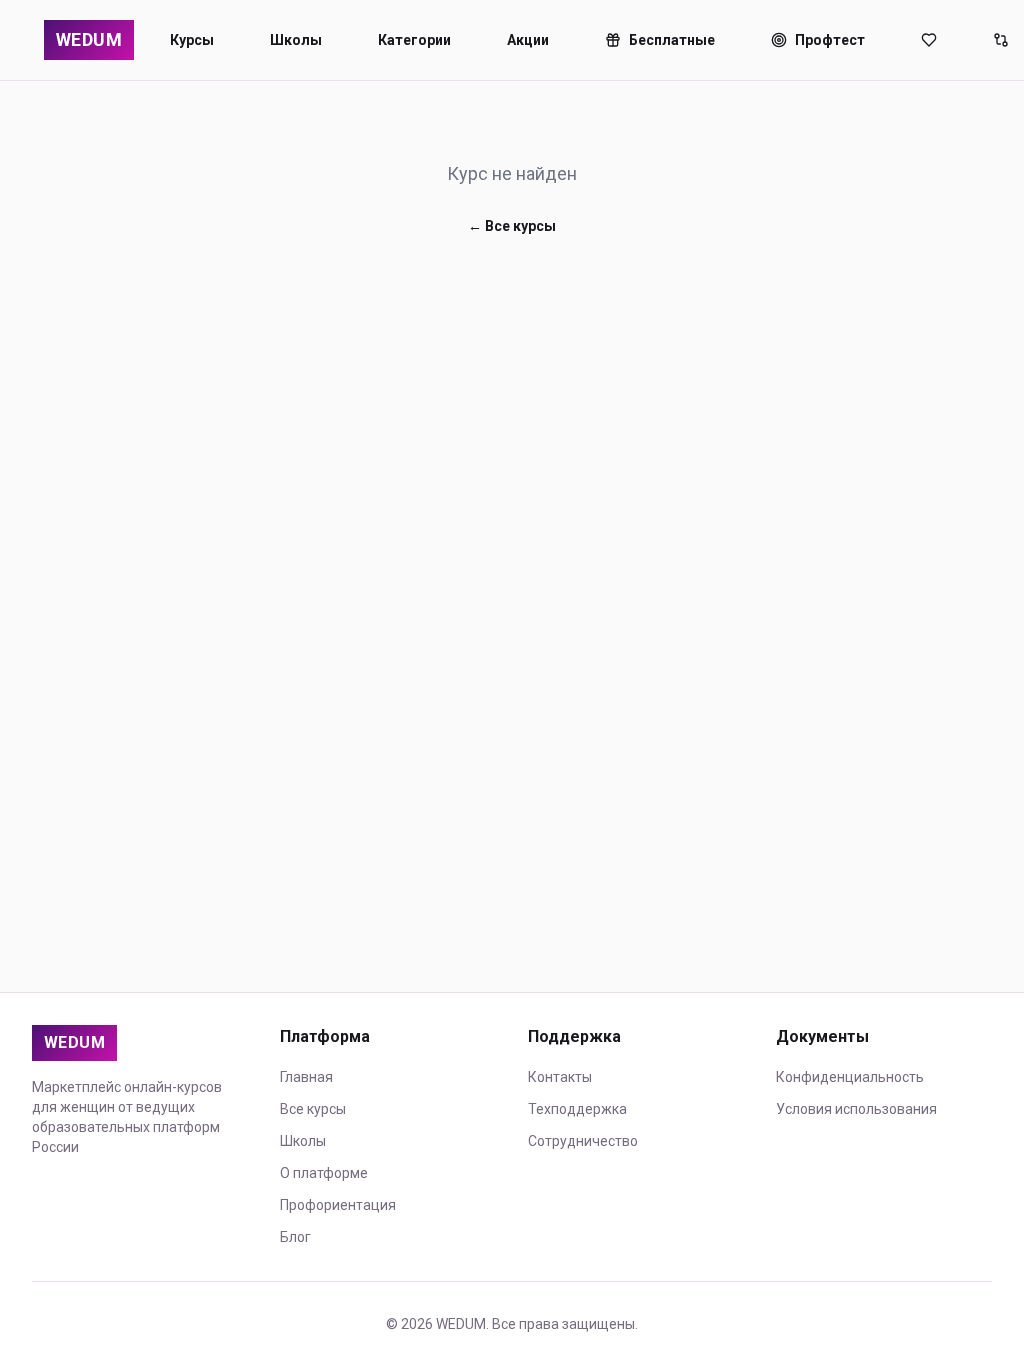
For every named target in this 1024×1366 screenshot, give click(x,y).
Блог (295, 1237)
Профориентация (338, 1205)
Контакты (560, 1077)
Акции (528, 40)
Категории (414, 40)
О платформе (324, 1173)
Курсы (192, 40)
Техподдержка (577, 1109)
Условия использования (856, 1109)
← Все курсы (512, 226)
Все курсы (313, 1109)
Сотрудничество (583, 1141)
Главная (306, 1077)
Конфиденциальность (850, 1077)
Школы (296, 40)
